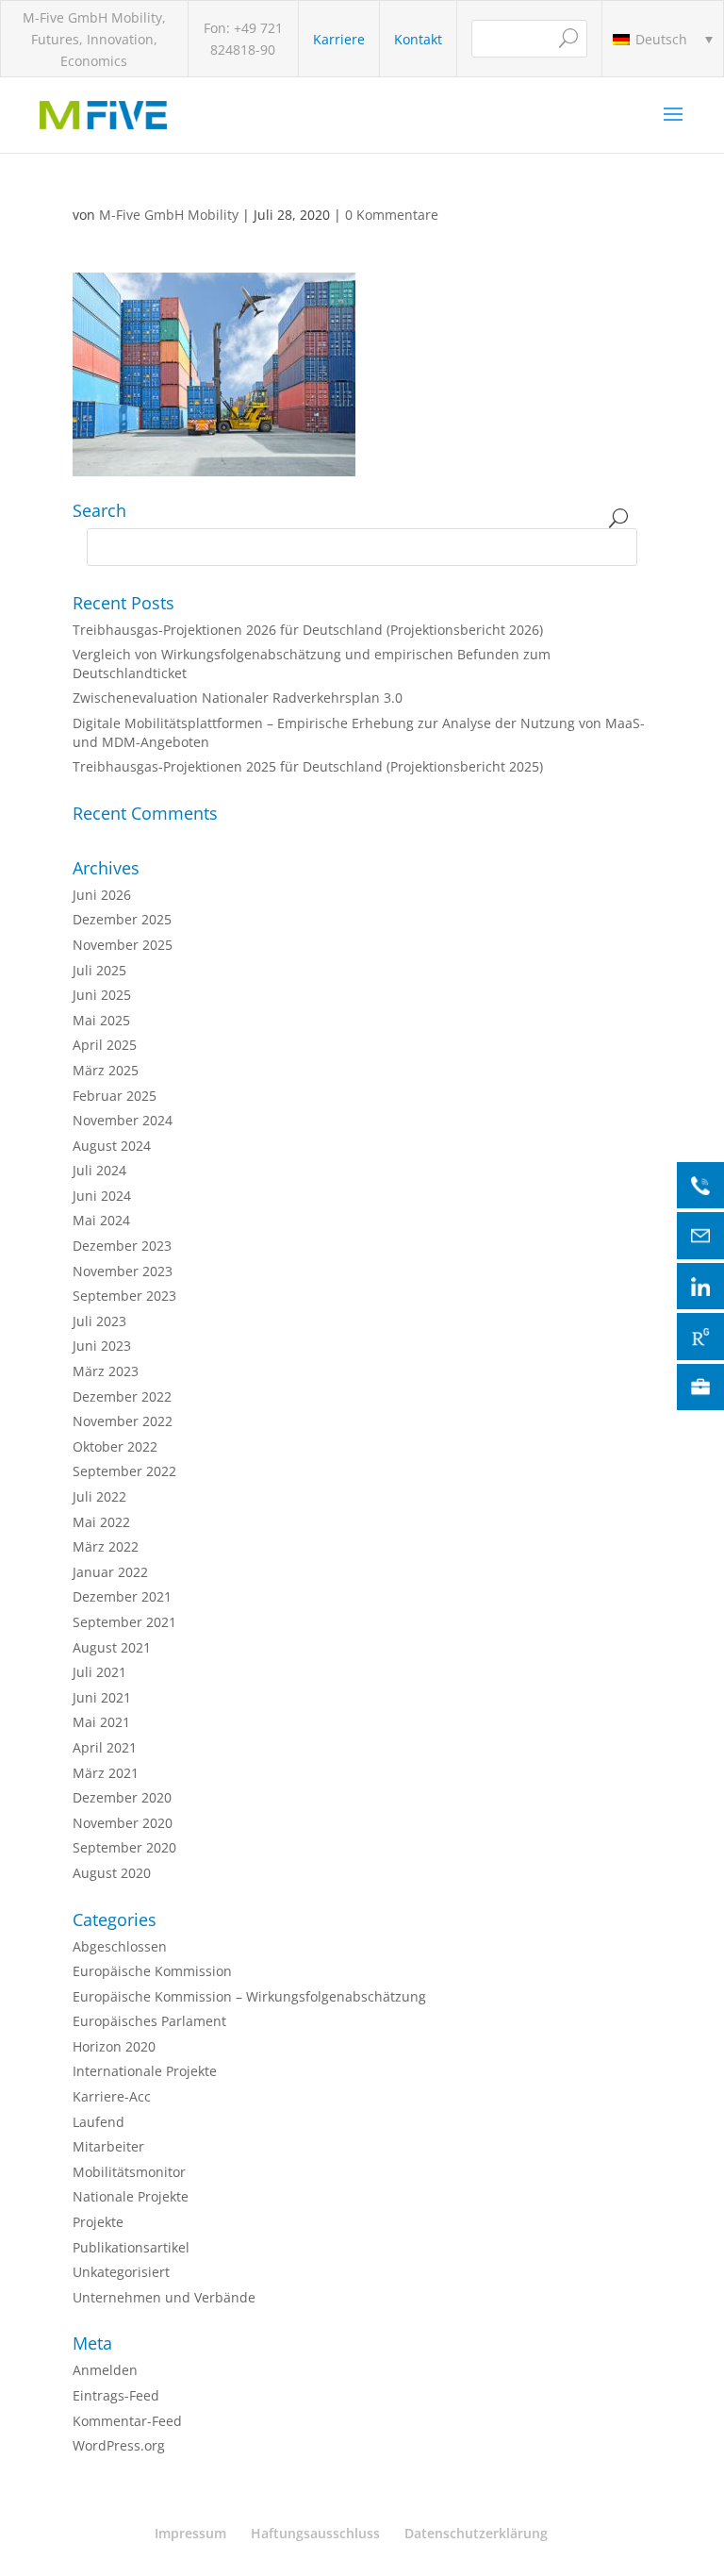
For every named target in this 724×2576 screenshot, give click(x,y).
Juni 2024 (102, 1196)
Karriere (339, 39)
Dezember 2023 (122, 1246)
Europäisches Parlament (149, 2021)
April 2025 (105, 1045)
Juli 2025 (99, 970)
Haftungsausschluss (315, 2533)
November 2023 (123, 1271)
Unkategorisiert (121, 2272)
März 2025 (106, 1070)
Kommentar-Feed (127, 2421)
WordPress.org (119, 2445)
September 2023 (124, 1296)
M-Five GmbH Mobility (169, 215)
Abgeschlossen (120, 1946)
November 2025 (123, 945)
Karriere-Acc (112, 2096)
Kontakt (418, 39)
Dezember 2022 (122, 1396)
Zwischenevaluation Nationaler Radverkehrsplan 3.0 (238, 698)
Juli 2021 (99, 1672)
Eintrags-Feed (116, 2395)
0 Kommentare (392, 215)
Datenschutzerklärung (476, 2533)
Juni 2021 (102, 1697)
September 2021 (124, 1622)
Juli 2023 (99, 1321)
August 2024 (112, 1146)
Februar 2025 (115, 1096)
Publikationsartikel (131, 2247)
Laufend (99, 2122)
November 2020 (123, 1823)
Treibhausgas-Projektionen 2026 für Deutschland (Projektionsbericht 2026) (308, 630)
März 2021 (106, 1773)
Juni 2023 (102, 1346)
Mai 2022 (101, 1522)
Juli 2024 (99, 1170)
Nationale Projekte (131, 2196)
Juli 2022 (99, 1496)
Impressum (190, 2533)
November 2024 (123, 1120)
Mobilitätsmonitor (129, 2172)
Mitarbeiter (108, 2146)
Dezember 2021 (122, 1596)
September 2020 (124, 1847)
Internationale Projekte (145, 2071)
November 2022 (123, 1421)
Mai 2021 (101, 1722)
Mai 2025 (101, 1020)
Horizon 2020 (114, 2046)
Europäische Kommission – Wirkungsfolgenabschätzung (249, 1996)
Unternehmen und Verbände (164, 2297)
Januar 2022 (110, 1572)
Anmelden (105, 2370)
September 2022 (124, 1471)
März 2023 (106, 1371)
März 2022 (106, 1546)
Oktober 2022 (115, 1446)
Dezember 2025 (122, 919)
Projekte (98, 2222)
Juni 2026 (102, 895)
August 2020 (112, 1873)
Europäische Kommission (152, 1971)
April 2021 (105, 1747)
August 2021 (112, 1647)
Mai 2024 (101, 1220)
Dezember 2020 (122, 1797)
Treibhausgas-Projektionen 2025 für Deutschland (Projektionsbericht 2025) (308, 766)
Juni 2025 (102, 995)
